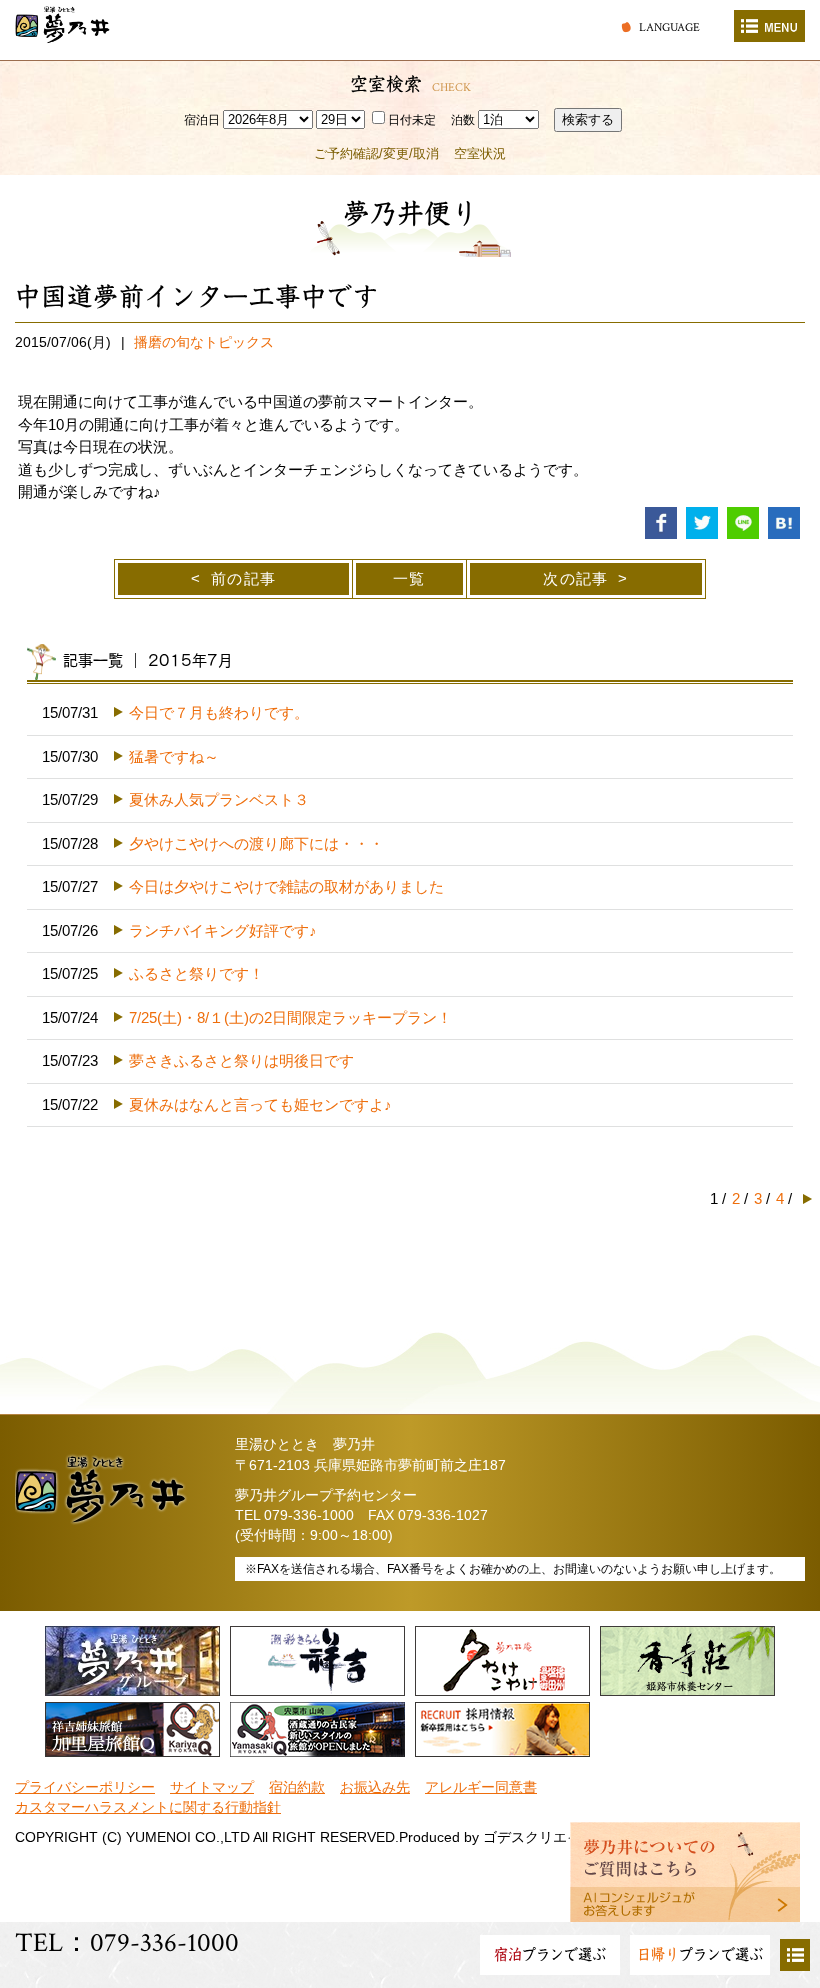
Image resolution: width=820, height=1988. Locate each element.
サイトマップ (212, 1787)
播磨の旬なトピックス (204, 342)
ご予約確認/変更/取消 (376, 153)
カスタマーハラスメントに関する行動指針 (148, 1807)
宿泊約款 (297, 1787)
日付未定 (412, 120)
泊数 (463, 120)
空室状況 (480, 153)
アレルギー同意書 (481, 1787)
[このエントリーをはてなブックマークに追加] (784, 521)
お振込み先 (375, 1787)
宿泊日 (202, 120)
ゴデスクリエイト (539, 1837)
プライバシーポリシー (85, 1787)
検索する (588, 119)
